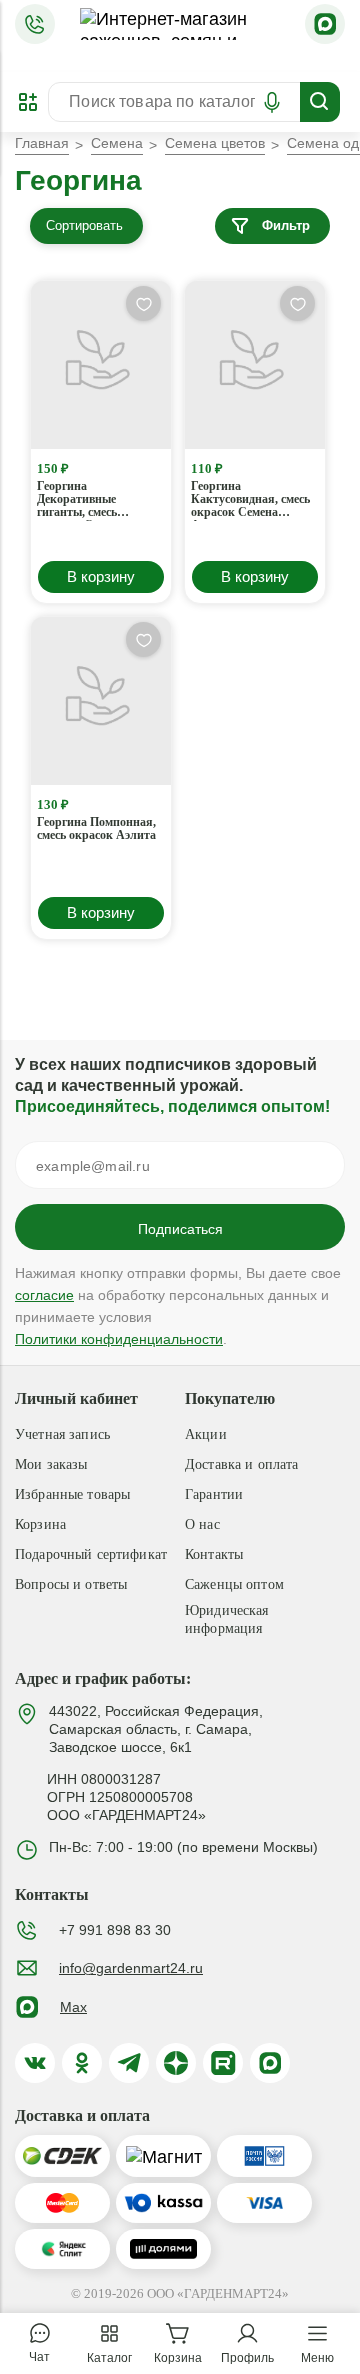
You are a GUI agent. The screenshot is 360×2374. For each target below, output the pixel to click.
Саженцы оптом (234, 1584)
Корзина (40, 1524)
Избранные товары (72, 1494)
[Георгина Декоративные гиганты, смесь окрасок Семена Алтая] (101, 365)
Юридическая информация (227, 1619)
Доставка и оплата (241, 1464)
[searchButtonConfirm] (320, 102)
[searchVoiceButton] (272, 102)
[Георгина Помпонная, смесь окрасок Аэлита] (101, 701)
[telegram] (129, 2063)
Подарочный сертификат (91, 1554)
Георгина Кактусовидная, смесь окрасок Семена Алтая (250, 500)
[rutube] (223, 2063)
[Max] (325, 24)
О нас (202, 1524)
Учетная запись (62, 1434)
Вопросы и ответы (71, 1584)
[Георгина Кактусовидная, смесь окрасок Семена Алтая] (255, 365)
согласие (44, 1295)
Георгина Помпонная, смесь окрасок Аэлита (96, 829)
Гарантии (214, 1494)
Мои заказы (51, 1464)
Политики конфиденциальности (119, 1339)
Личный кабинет (76, 1398)
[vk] (35, 2063)
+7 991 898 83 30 (115, 1930)
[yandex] (176, 2063)
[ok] (82, 2063)
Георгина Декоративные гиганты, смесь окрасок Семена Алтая (80, 500)
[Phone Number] (35, 24)
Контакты (214, 1554)
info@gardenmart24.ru (131, 1968)
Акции (206, 1434)
